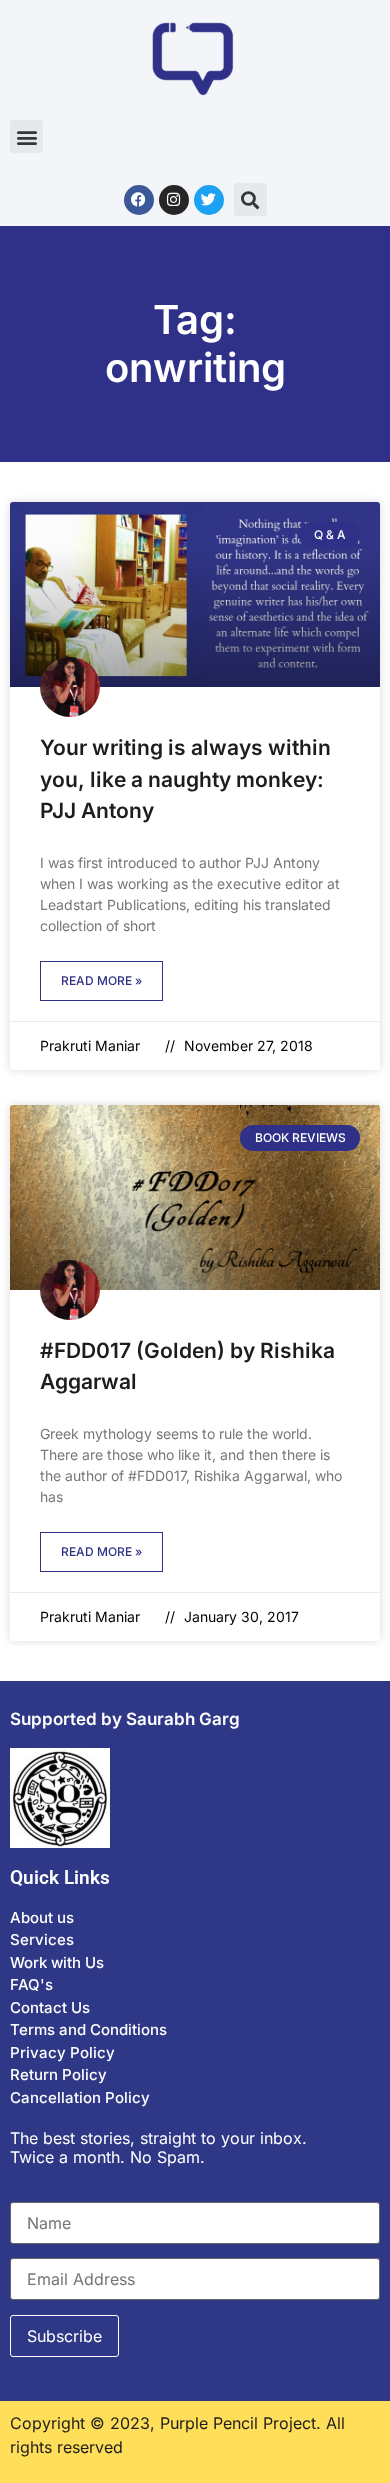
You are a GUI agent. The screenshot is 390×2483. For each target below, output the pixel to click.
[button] (26, 136)
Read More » (101, 980)
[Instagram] (174, 200)
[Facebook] (139, 200)
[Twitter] (209, 200)
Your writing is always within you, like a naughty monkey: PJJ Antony (185, 779)
